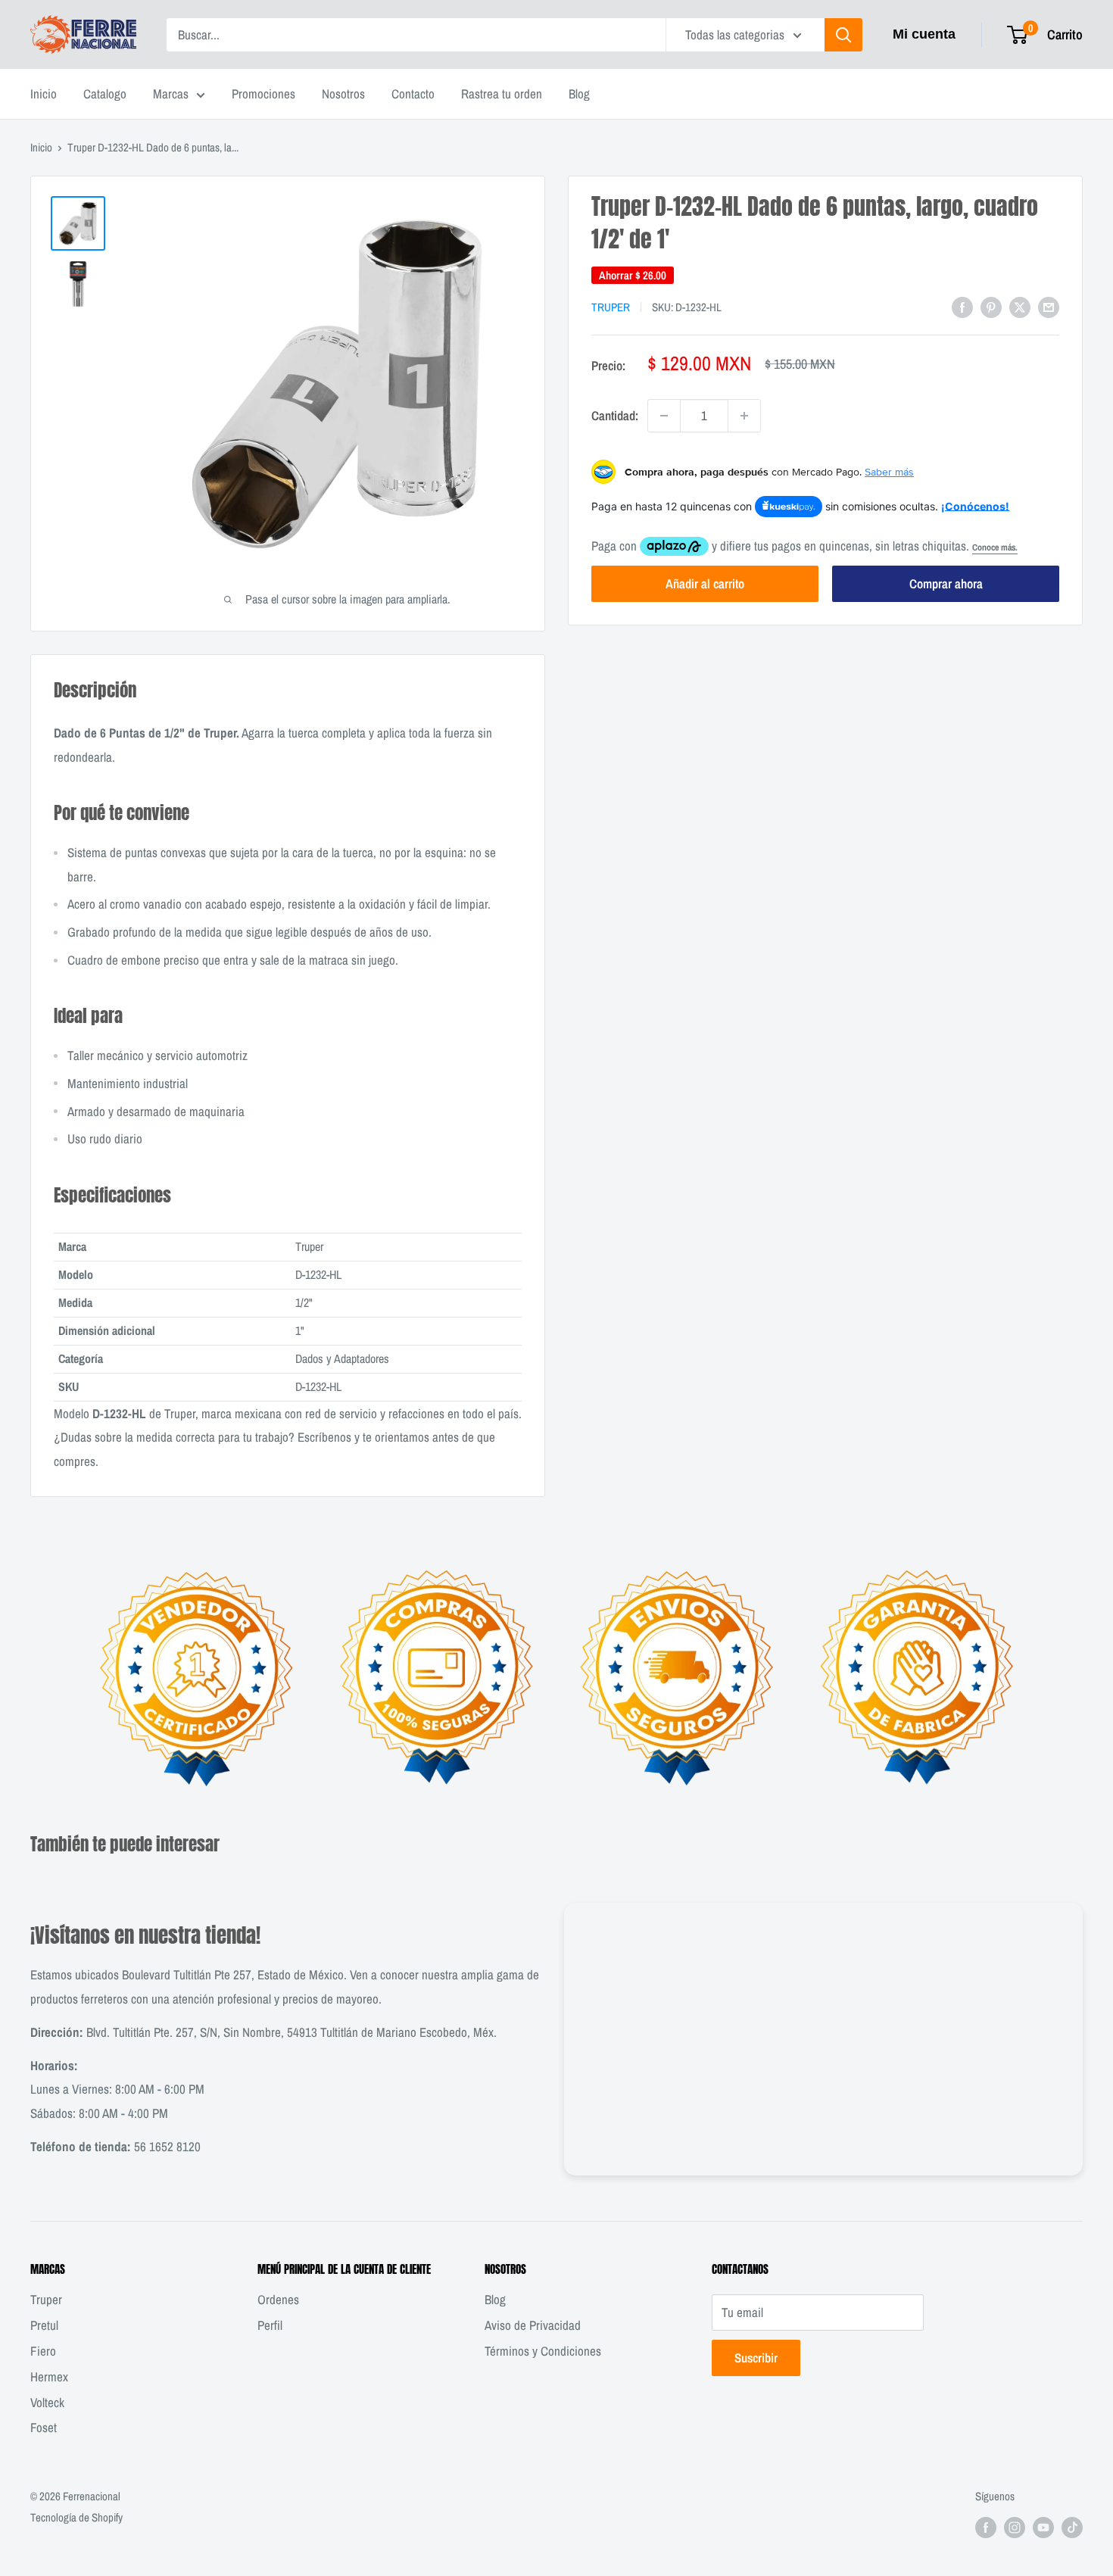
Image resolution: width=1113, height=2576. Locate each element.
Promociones (263, 94)
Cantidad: (615, 415)
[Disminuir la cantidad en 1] (664, 416)
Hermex (49, 2376)
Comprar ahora (946, 583)
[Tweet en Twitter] (1020, 306)
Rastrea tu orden (502, 94)
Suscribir (756, 2358)
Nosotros (343, 94)
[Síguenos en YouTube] (1043, 2527)
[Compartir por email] (1049, 306)
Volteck (47, 2402)
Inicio (44, 94)
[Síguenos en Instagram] (1015, 2527)
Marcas (171, 94)
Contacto (413, 94)
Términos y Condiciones (543, 2351)
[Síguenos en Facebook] (986, 2527)
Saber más (889, 472)
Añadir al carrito (705, 583)
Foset (44, 2427)
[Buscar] (843, 35)
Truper (611, 307)
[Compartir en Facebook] (962, 306)
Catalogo (105, 94)
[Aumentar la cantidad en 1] (744, 416)
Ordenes (278, 2299)
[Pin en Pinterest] (991, 306)
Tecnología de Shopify (76, 2517)
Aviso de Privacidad (533, 2325)
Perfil (270, 2325)
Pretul (44, 2325)
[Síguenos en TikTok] (1072, 2527)
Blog (579, 94)
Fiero (43, 2351)
